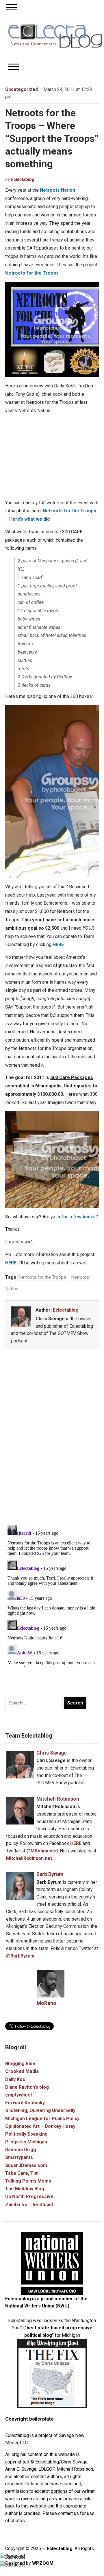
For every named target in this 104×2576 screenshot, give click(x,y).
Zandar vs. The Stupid (29, 2205)
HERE (58, 944)
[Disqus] (52, 1438)
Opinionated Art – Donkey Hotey (40, 2126)
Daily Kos (15, 2079)
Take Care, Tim (22, 2173)
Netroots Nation (57, 190)
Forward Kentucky (25, 2103)
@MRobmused (42, 1851)
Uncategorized (22, 89)
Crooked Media (22, 2071)
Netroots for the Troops (32, 273)
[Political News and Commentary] (55, 36)
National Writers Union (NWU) (37, 2306)
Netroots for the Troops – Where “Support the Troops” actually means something (52, 138)
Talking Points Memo (28, 2181)
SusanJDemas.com (26, 2165)
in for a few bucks (76, 1217)
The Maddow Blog (25, 2189)
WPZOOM (43, 2563)
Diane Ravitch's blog (27, 2087)
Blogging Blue (20, 2064)
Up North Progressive (29, 2197)
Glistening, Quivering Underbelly (40, 2110)
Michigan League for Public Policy (42, 2119)
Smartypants (19, 2157)
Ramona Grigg (21, 2150)
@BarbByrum (20, 1956)
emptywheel (18, 2095)
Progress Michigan (26, 2142)
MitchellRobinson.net (29, 1858)
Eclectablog (23, 179)
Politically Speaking (26, 2134)
